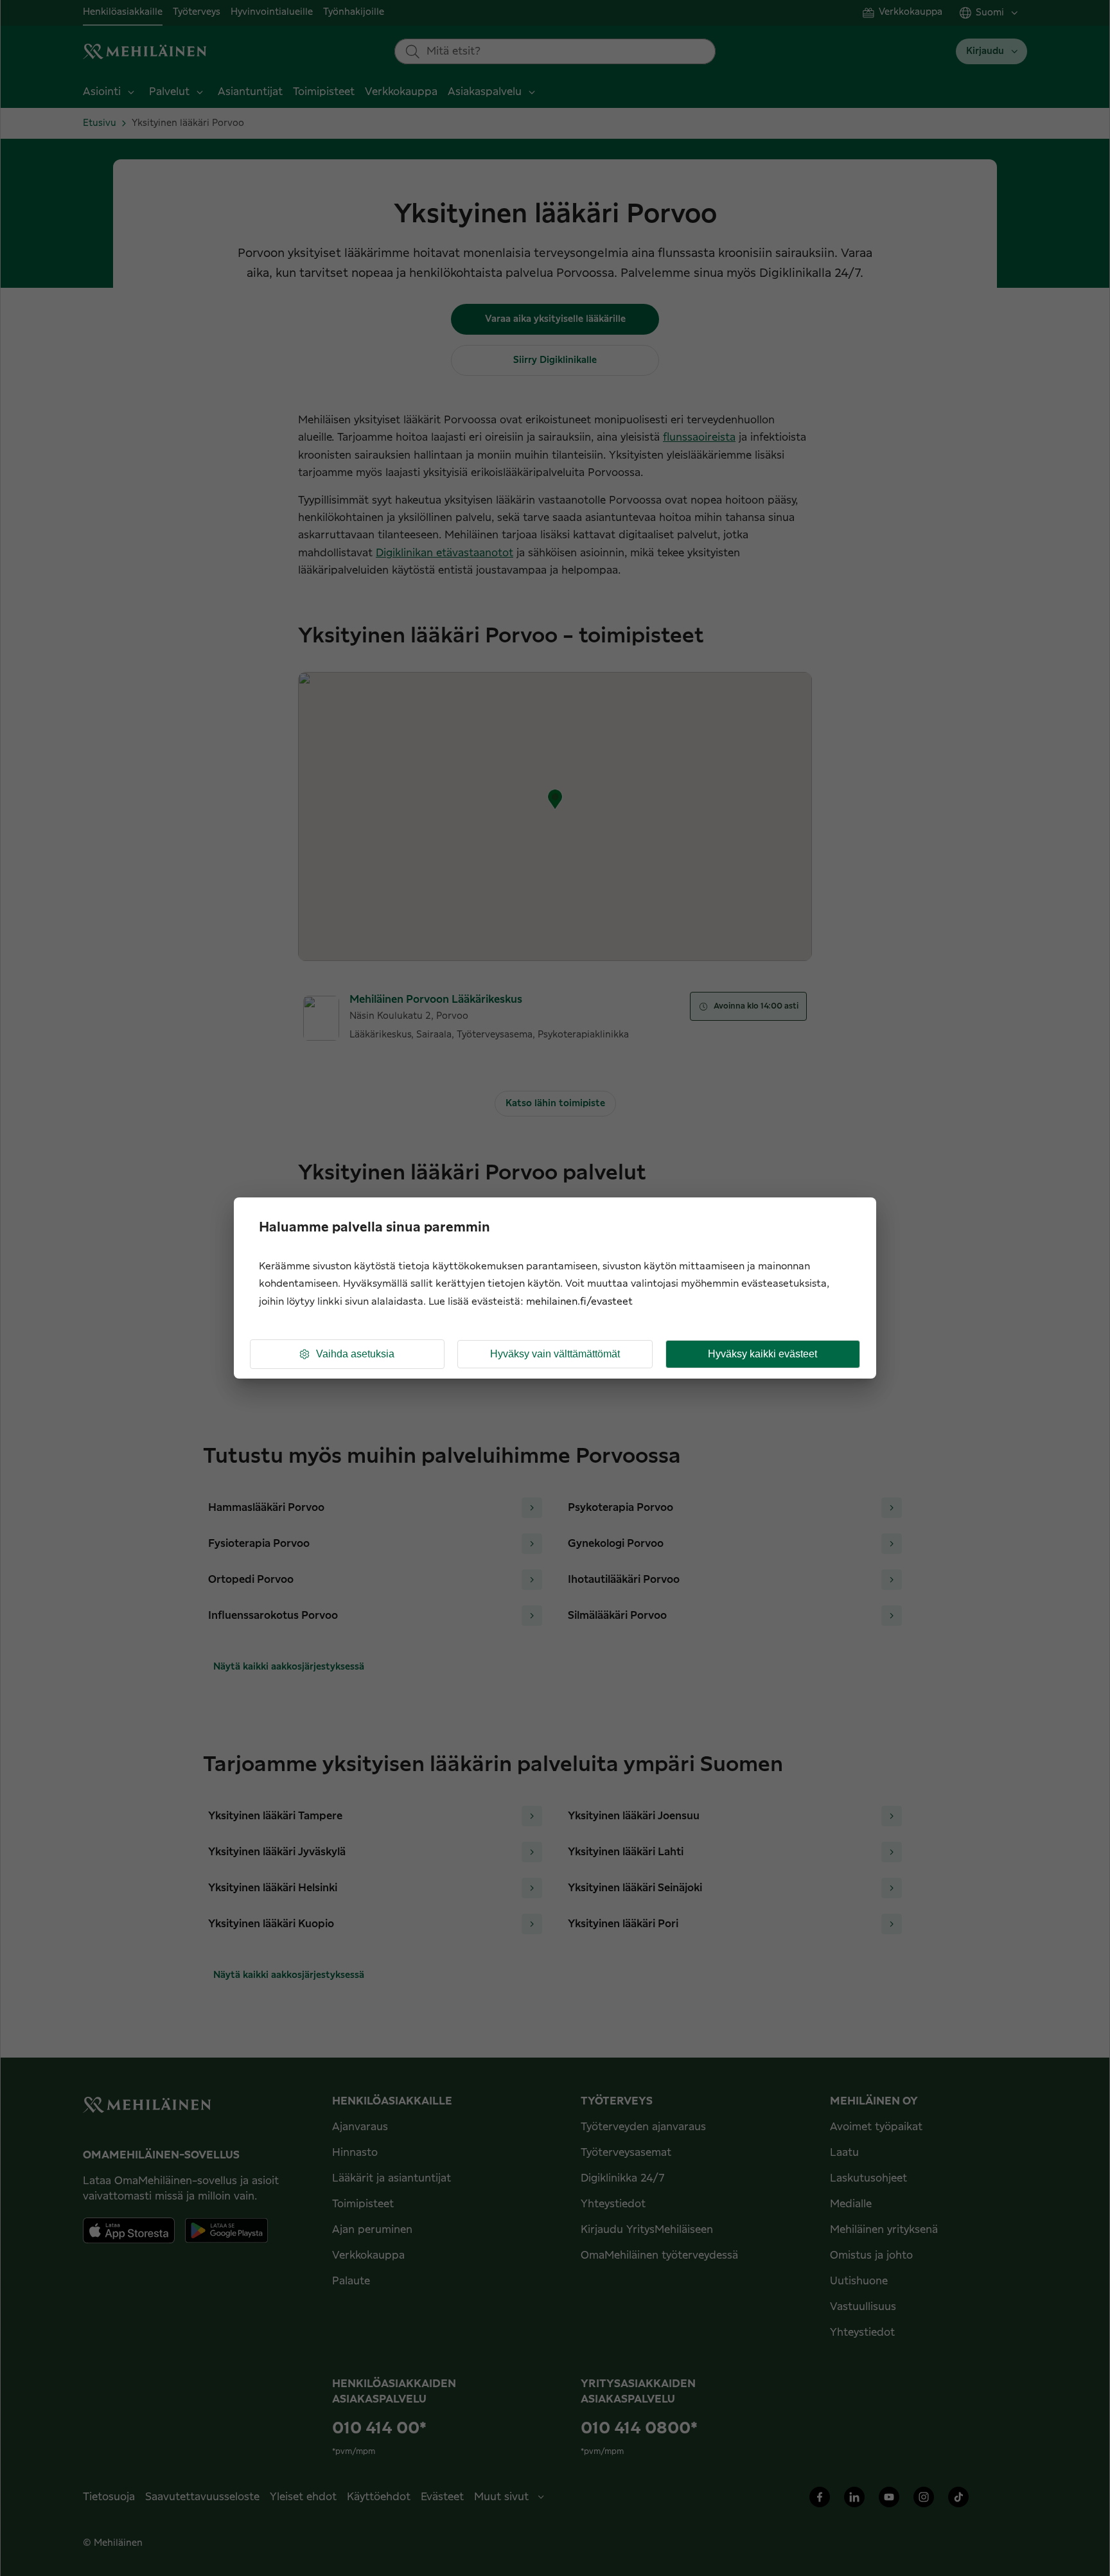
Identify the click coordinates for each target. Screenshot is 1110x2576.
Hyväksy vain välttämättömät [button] (555, 1354)
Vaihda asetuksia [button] (355, 1354)
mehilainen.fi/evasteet (579, 1302)
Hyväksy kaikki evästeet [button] (762, 1354)
